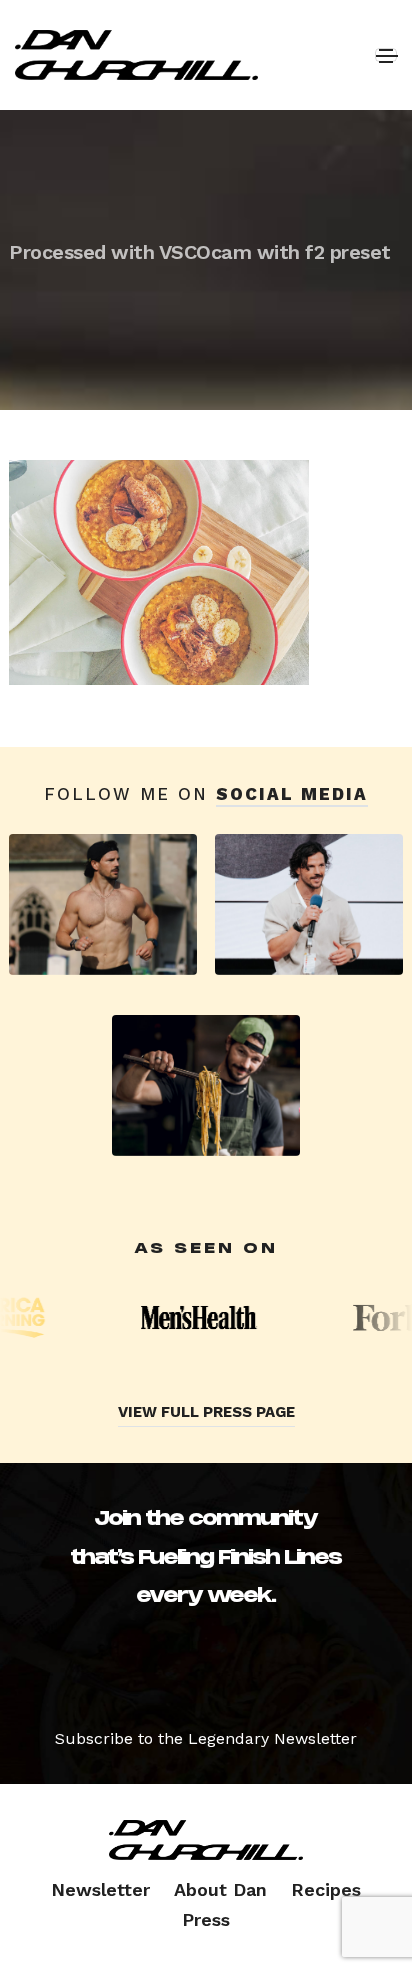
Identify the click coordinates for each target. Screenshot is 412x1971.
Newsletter (100, 1889)
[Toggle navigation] (386, 55)
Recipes (326, 1889)
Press (206, 1919)
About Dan (220, 1889)
